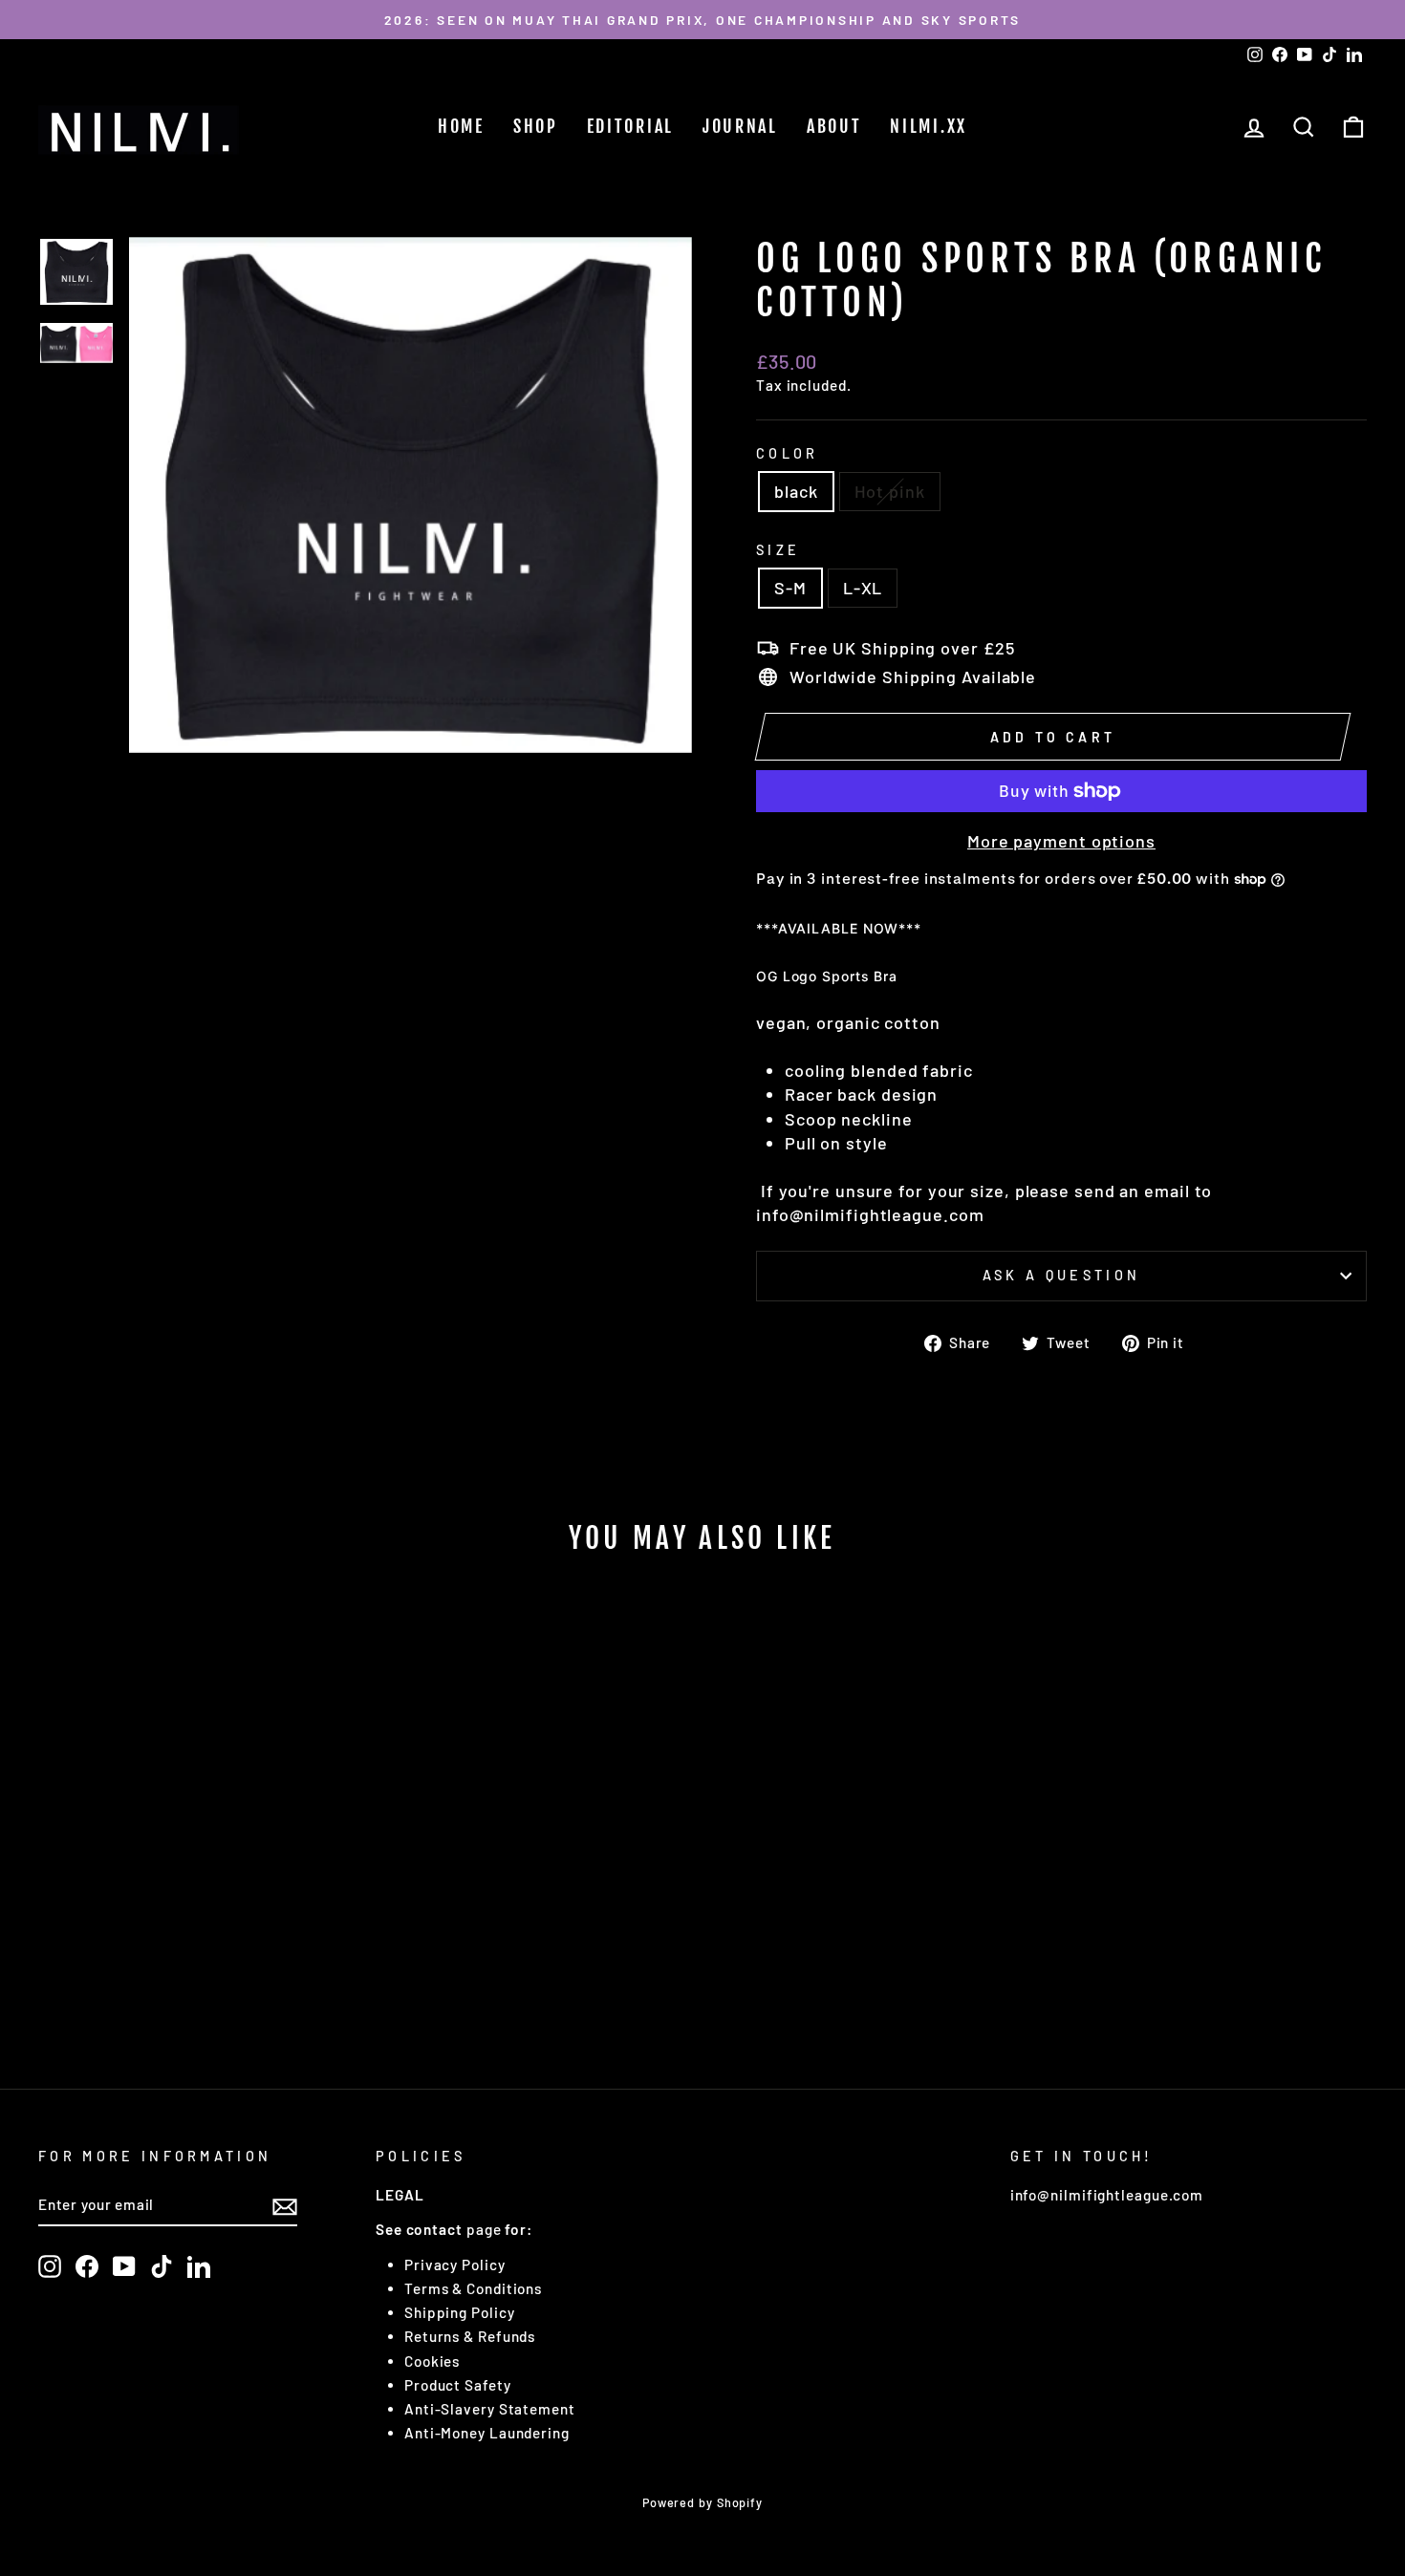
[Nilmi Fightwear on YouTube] (124, 2266)
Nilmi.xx (929, 126)
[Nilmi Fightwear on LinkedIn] (199, 2266)
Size (778, 550)
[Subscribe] (285, 2205)
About (834, 126)
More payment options (1061, 841)
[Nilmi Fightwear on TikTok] (162, 2266)
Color (788, 453)
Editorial (630, 126)
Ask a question (1061, 1275)
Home (461, 126)
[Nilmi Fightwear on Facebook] (87, 2266)
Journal (740, 126)
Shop (536, 126)
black (796, 491)
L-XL (863, 588)
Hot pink (890, 491)
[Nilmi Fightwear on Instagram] (50, 2266)
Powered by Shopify (702, 2502)
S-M (790, 588)
